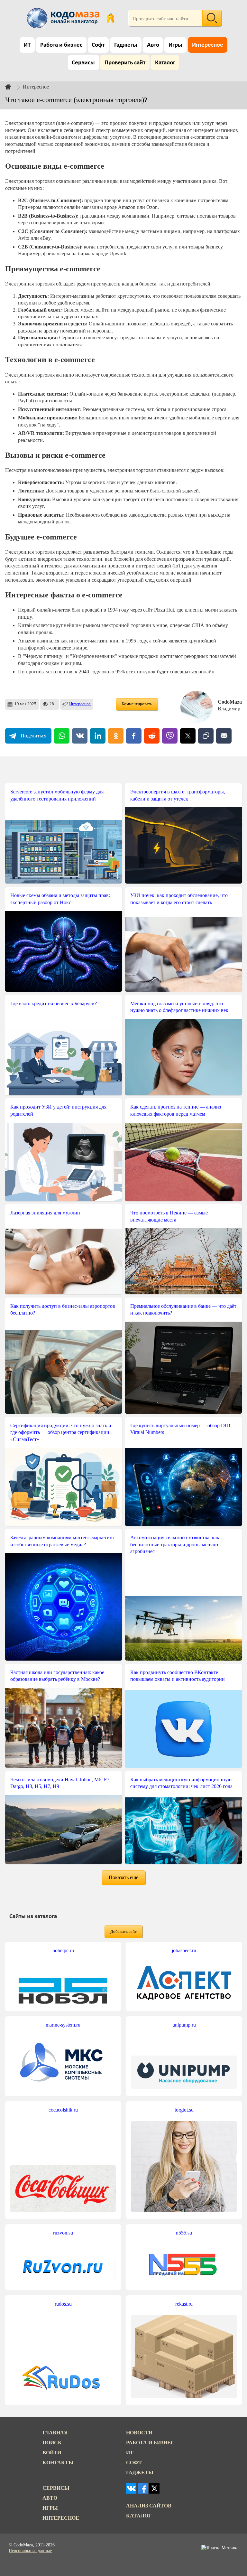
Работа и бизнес (61, 45)
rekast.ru (184, 2304)
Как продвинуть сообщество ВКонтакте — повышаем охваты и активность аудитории (178, 1676)
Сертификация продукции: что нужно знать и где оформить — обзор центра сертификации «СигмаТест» (61, 1432)
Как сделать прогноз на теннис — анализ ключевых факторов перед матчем (176, 1110)
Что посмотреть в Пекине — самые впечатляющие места (169, 1216)
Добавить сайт (123, 1932)
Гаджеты (126, 45)
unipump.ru (184, 2025)
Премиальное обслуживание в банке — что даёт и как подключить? (183, 1310)
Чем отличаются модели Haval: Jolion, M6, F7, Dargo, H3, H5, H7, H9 (60, 1783)
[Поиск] (212, 18)
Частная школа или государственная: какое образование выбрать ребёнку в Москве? (57, 1676)
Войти (52, 2453)
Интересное (208, 45)
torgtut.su (184, 2110)
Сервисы (83, 63)
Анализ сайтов (149, 2506)
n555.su (184, 2233)
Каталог (165, 63)
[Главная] (13, 87)
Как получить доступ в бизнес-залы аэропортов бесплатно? (63, 1310)
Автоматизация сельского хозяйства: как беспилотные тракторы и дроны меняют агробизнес (175, 1544)
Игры (175, 45)
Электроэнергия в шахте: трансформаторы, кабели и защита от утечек (178, 795)
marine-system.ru (63, 2025)
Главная (55, 2433)
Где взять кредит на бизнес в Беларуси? (54, 1003)
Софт (98, 45)
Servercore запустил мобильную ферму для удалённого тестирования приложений (57, 795)
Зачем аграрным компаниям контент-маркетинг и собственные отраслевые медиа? (63, 1541)
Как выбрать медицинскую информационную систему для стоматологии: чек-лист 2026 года (181, 1783)
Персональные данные (30, 2551)
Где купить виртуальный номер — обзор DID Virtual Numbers (180, 1429)
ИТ (27, 45)
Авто (153, 45)
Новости (139, 2433)
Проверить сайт (125, 63)
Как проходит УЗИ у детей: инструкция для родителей (58, 1110)
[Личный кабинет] (110, 18)
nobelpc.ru (63, 1950)
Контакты (58, 2463)
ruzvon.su (63, 2233)
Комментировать (137, 704)
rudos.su (63, 2304)
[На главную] (64, 18)
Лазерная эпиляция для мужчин (45, 1213)
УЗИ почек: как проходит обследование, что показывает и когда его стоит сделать (179, 899)
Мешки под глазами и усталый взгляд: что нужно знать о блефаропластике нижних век (179, 1007)
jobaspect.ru (184, 1950)
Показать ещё (123, 1877)
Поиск (52, 2443)
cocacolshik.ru (63, 2110)
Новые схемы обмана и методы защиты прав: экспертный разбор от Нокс (60, 899)
